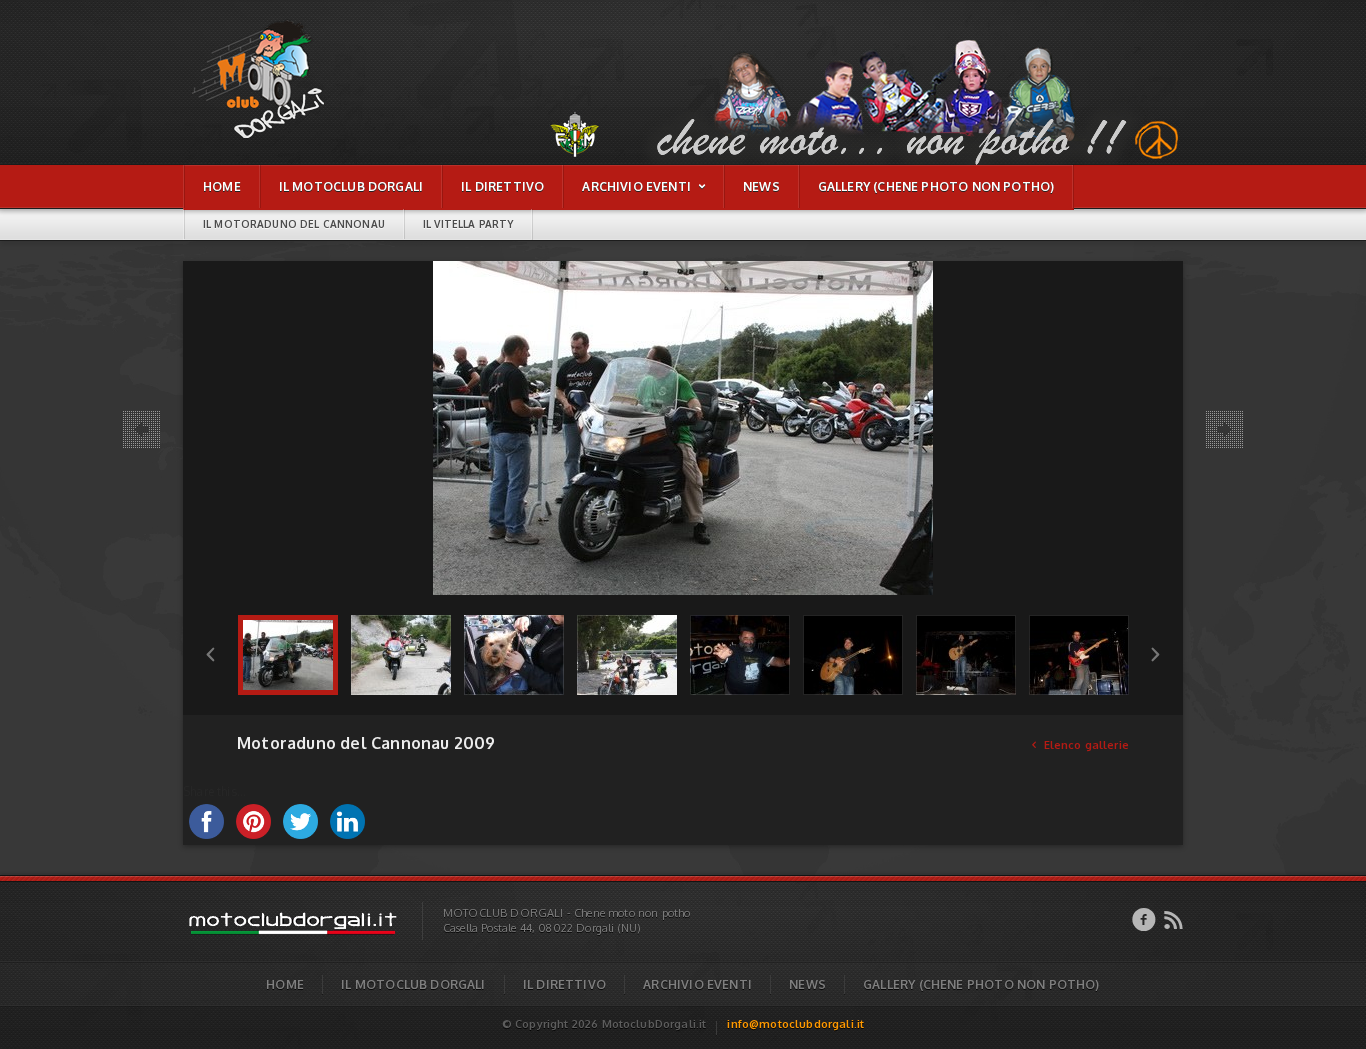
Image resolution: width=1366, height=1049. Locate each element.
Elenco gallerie (1080, 745)
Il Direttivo (564, 984)
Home (285, 984)
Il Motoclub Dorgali (413, 984)
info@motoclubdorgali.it (795, 1024)
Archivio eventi (697, 984)
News (807, 984)
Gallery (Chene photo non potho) (981, 984)
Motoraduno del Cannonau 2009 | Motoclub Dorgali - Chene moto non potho (280, 30)
